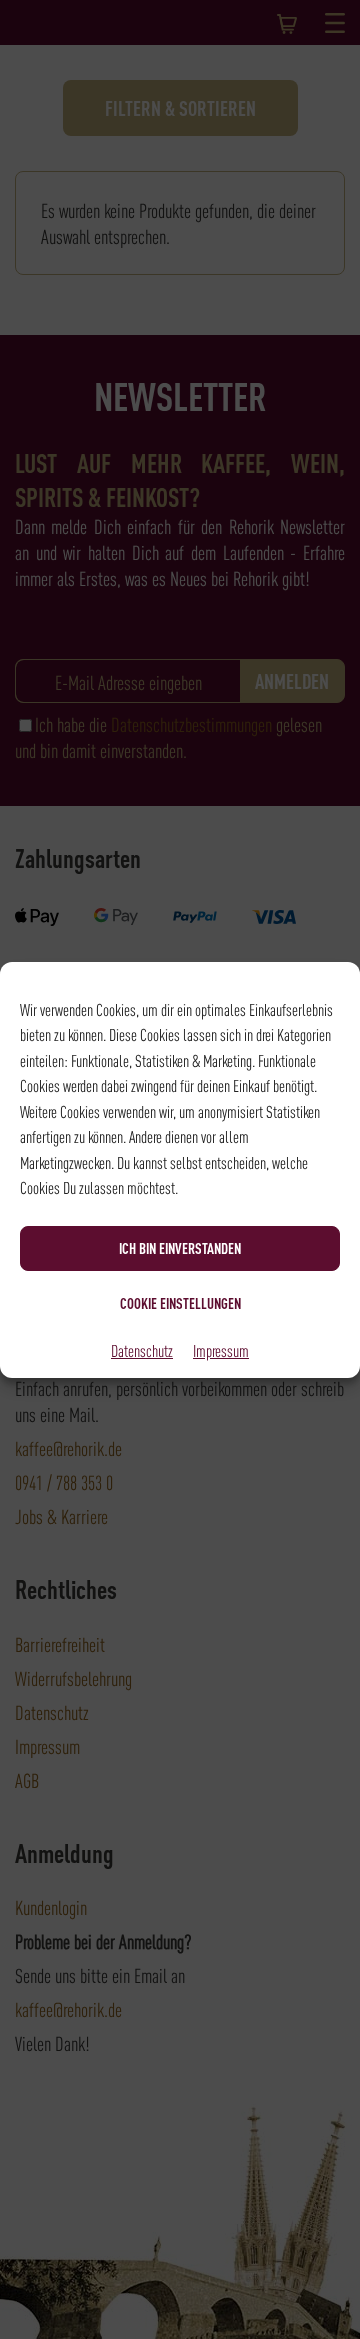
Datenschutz (142, 1350)
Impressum (221, 1350)
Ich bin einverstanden (180, 1248)
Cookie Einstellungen (180, 1303)
